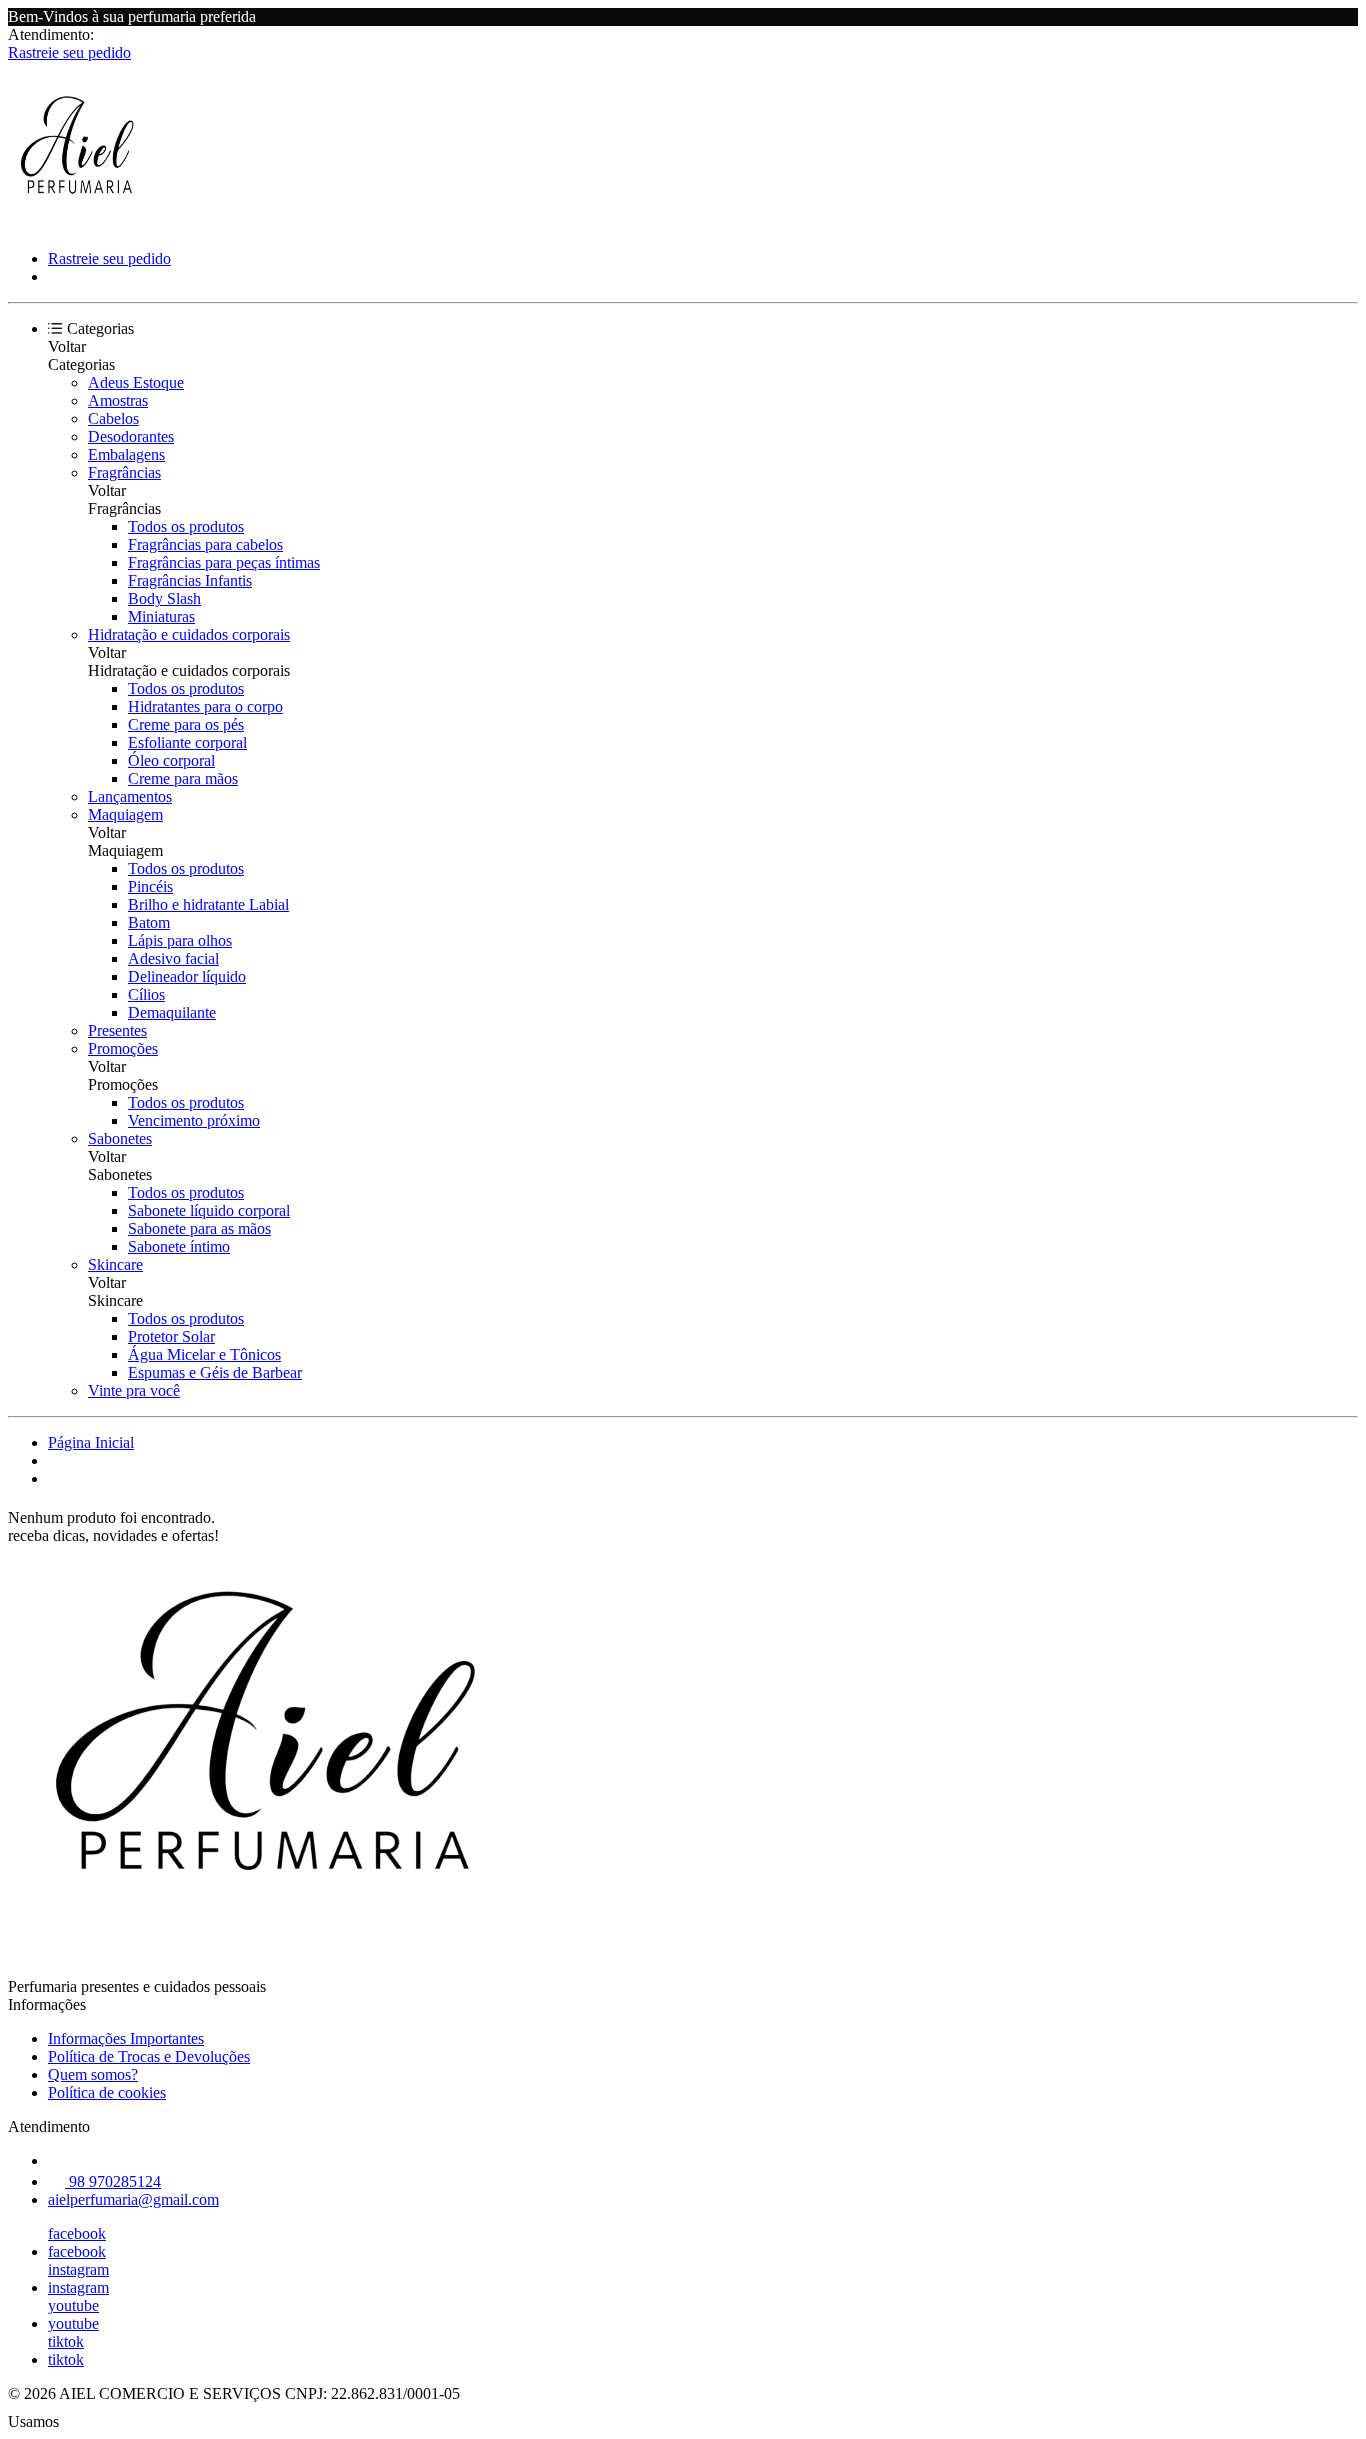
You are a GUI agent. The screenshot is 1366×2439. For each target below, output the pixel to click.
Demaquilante (172, 1012)
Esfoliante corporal (187, 742)
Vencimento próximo (194, 1120)
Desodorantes (131, 436)
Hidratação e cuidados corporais (189, 634)
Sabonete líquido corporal (209, 1210)
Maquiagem (125, 814)
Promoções (123, 1048)
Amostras (118, 400)
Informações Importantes (126, 2038)
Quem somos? (93, 2074)
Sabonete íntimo (179, 1246)
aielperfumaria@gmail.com (133, 2199)
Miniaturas (161, 616)
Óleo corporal (171, 760)
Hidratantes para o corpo (205, 706)
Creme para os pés (186, 724)
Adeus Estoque (136, 382)
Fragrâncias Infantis (190, 580)
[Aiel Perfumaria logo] (83, 224)
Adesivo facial (173, 958)
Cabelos (113, 418)
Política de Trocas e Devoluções (149, 2056)
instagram (78, 2269)
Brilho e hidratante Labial (208, 904)
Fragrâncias (124, 472)
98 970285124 (113, 2181)
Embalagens (126, 454)
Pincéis (150, 886)
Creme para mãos (183, 778)
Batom (149, 922)
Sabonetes (120, 1138)
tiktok (66, 2341)
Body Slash (164, 598)
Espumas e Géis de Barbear (215, 1372)
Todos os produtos (186, 526)
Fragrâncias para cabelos (205, 544)
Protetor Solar (171, 1336)
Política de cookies (107, 2092)
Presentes (117, 1030)
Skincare (115, 1264)
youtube (73, 2305)
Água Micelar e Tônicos (204, 1354)
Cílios (146, 994)
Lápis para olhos (180, 940)
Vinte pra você (134, 1390)
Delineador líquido (187, 976)
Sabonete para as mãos (199, 1228)
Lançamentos (130, 796)
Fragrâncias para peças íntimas (224, 562)
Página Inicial (91, 1442)
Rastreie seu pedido (69, 52)
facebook (77, 2233)
